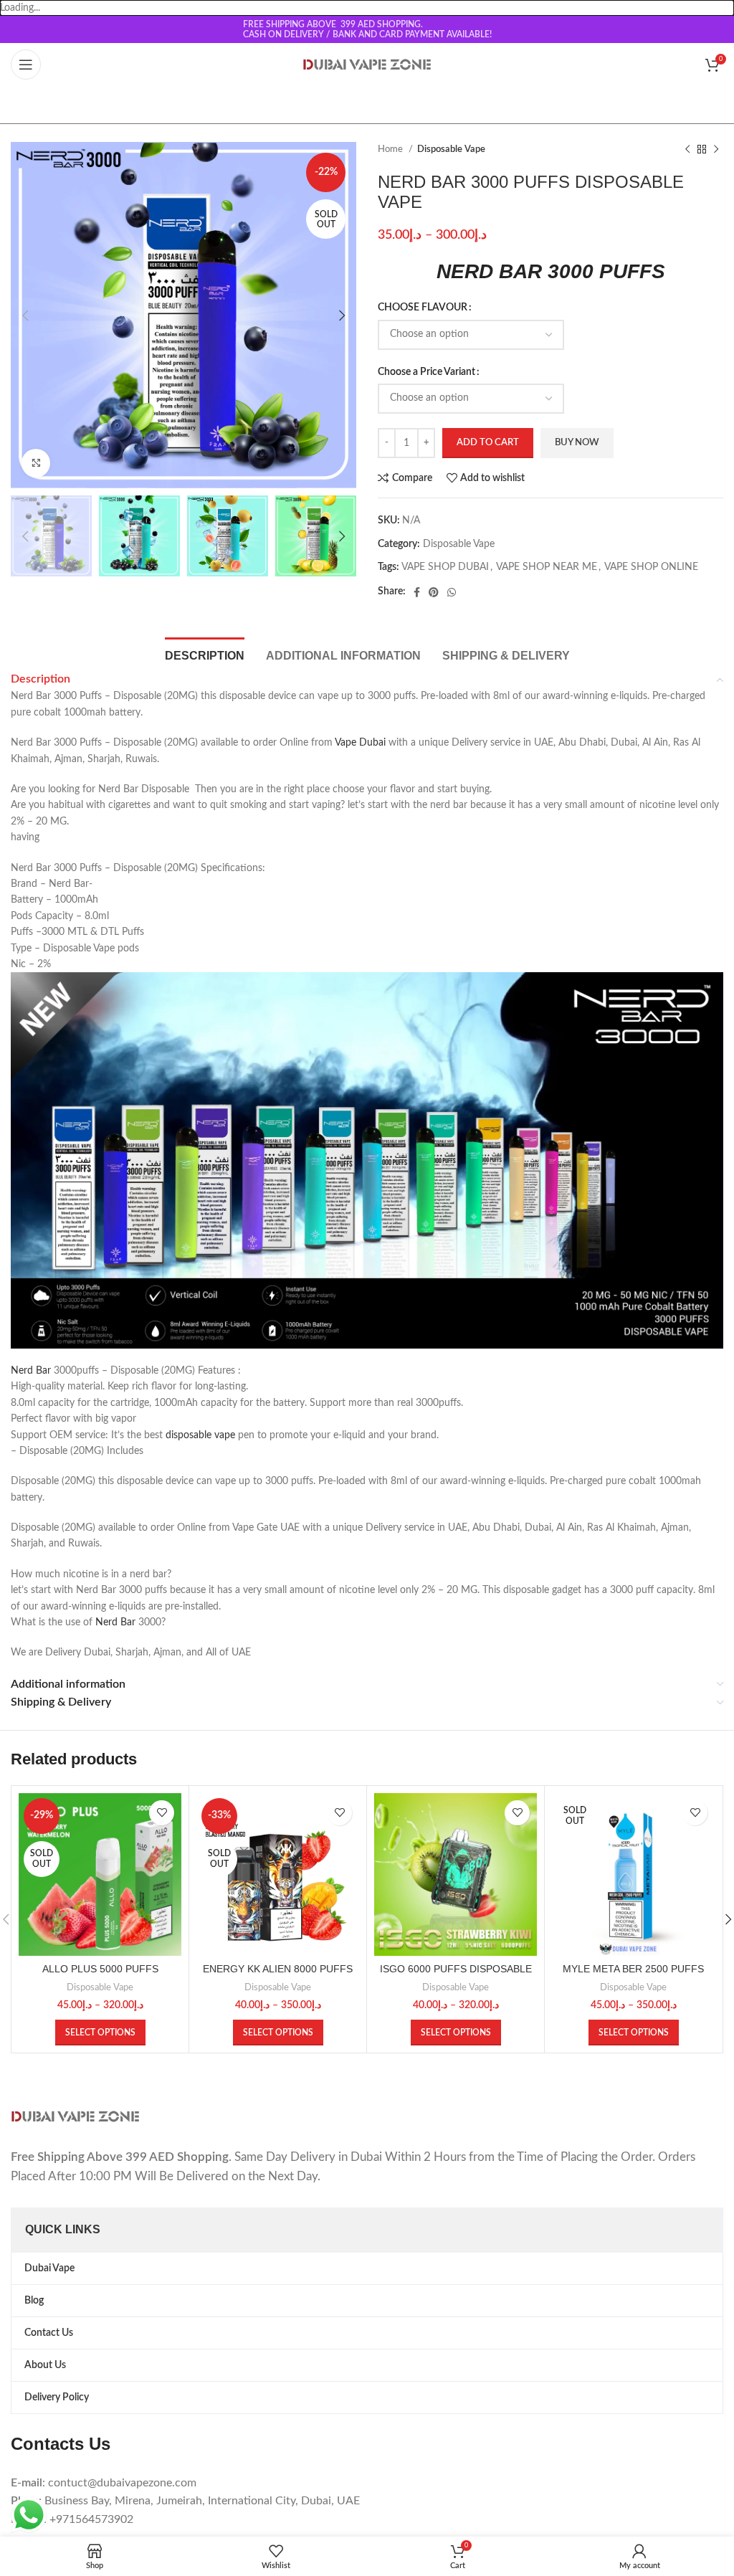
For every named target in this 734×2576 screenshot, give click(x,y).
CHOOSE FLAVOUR (423, 308)
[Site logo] (367, 65)
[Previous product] (687, 150)
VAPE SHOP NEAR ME (547, 567)
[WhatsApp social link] (452, 592)
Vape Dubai (360, 743)
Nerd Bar (31, 1371)
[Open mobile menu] (26, 65)
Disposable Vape (451, 149)
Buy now (577, 443)
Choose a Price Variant (426, 372)
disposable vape (200, 1435)
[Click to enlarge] (36, 463)
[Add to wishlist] (162, 1813)
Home (391, 149)
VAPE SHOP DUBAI (445, 567)
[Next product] (716, 150)
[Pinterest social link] (434, 592)
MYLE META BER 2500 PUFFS (633, 1969)
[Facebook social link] (417, 592)
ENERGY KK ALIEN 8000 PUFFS (278, 1969)
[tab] (205, 654)
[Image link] (75, 2116)
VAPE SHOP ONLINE (651, 567)
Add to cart (488, 443)
